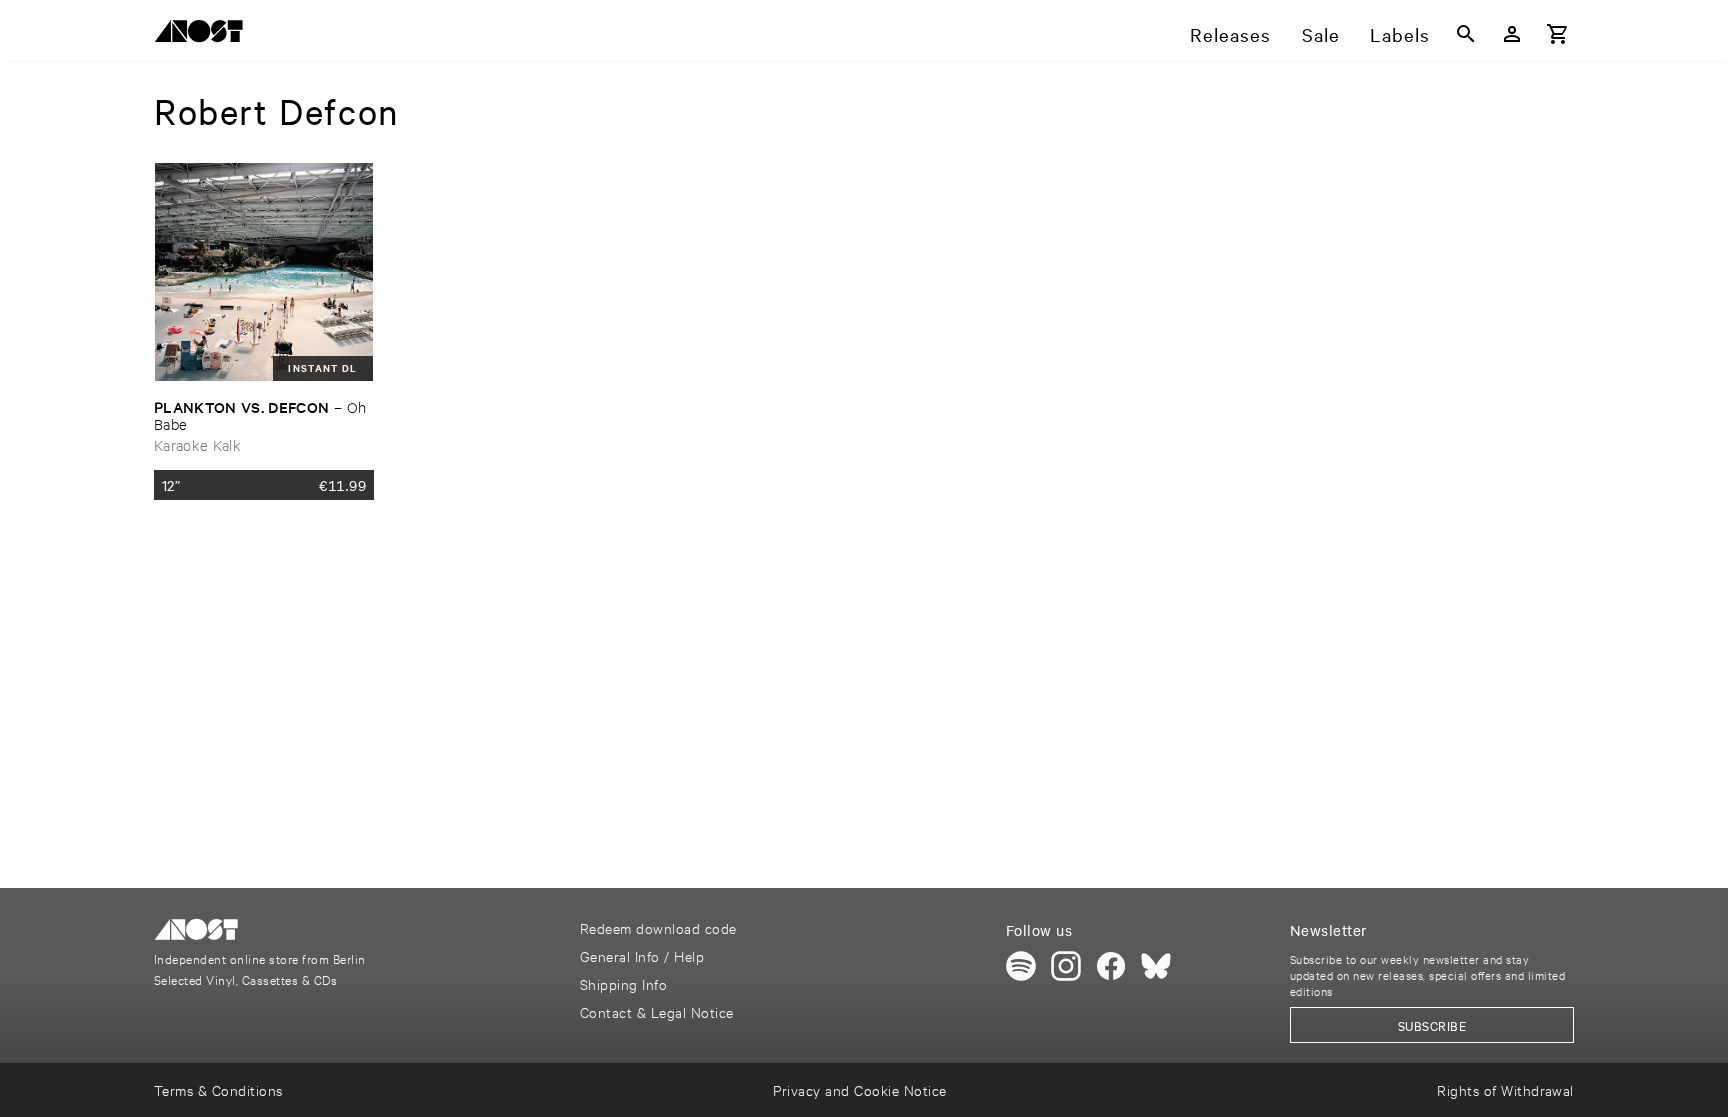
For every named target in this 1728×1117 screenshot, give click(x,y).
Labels (1400, 34)
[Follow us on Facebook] (1111, 966)
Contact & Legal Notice (657, 1011)
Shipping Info (623, 983)
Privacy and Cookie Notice (859, 1089)
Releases (1230, 34)
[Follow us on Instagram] (1066, 966)
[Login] (1512, 34)
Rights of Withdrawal (1505, 1089)
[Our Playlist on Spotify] (1021, 966)
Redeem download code (658, 927)
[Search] (1466, 34)
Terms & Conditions (218, 1089)
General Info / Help (642, 955)
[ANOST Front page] (204, 34)
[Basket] (1558, 34)
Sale (1321, 34)
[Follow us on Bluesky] (1156, 966)
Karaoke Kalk (197, 444)
